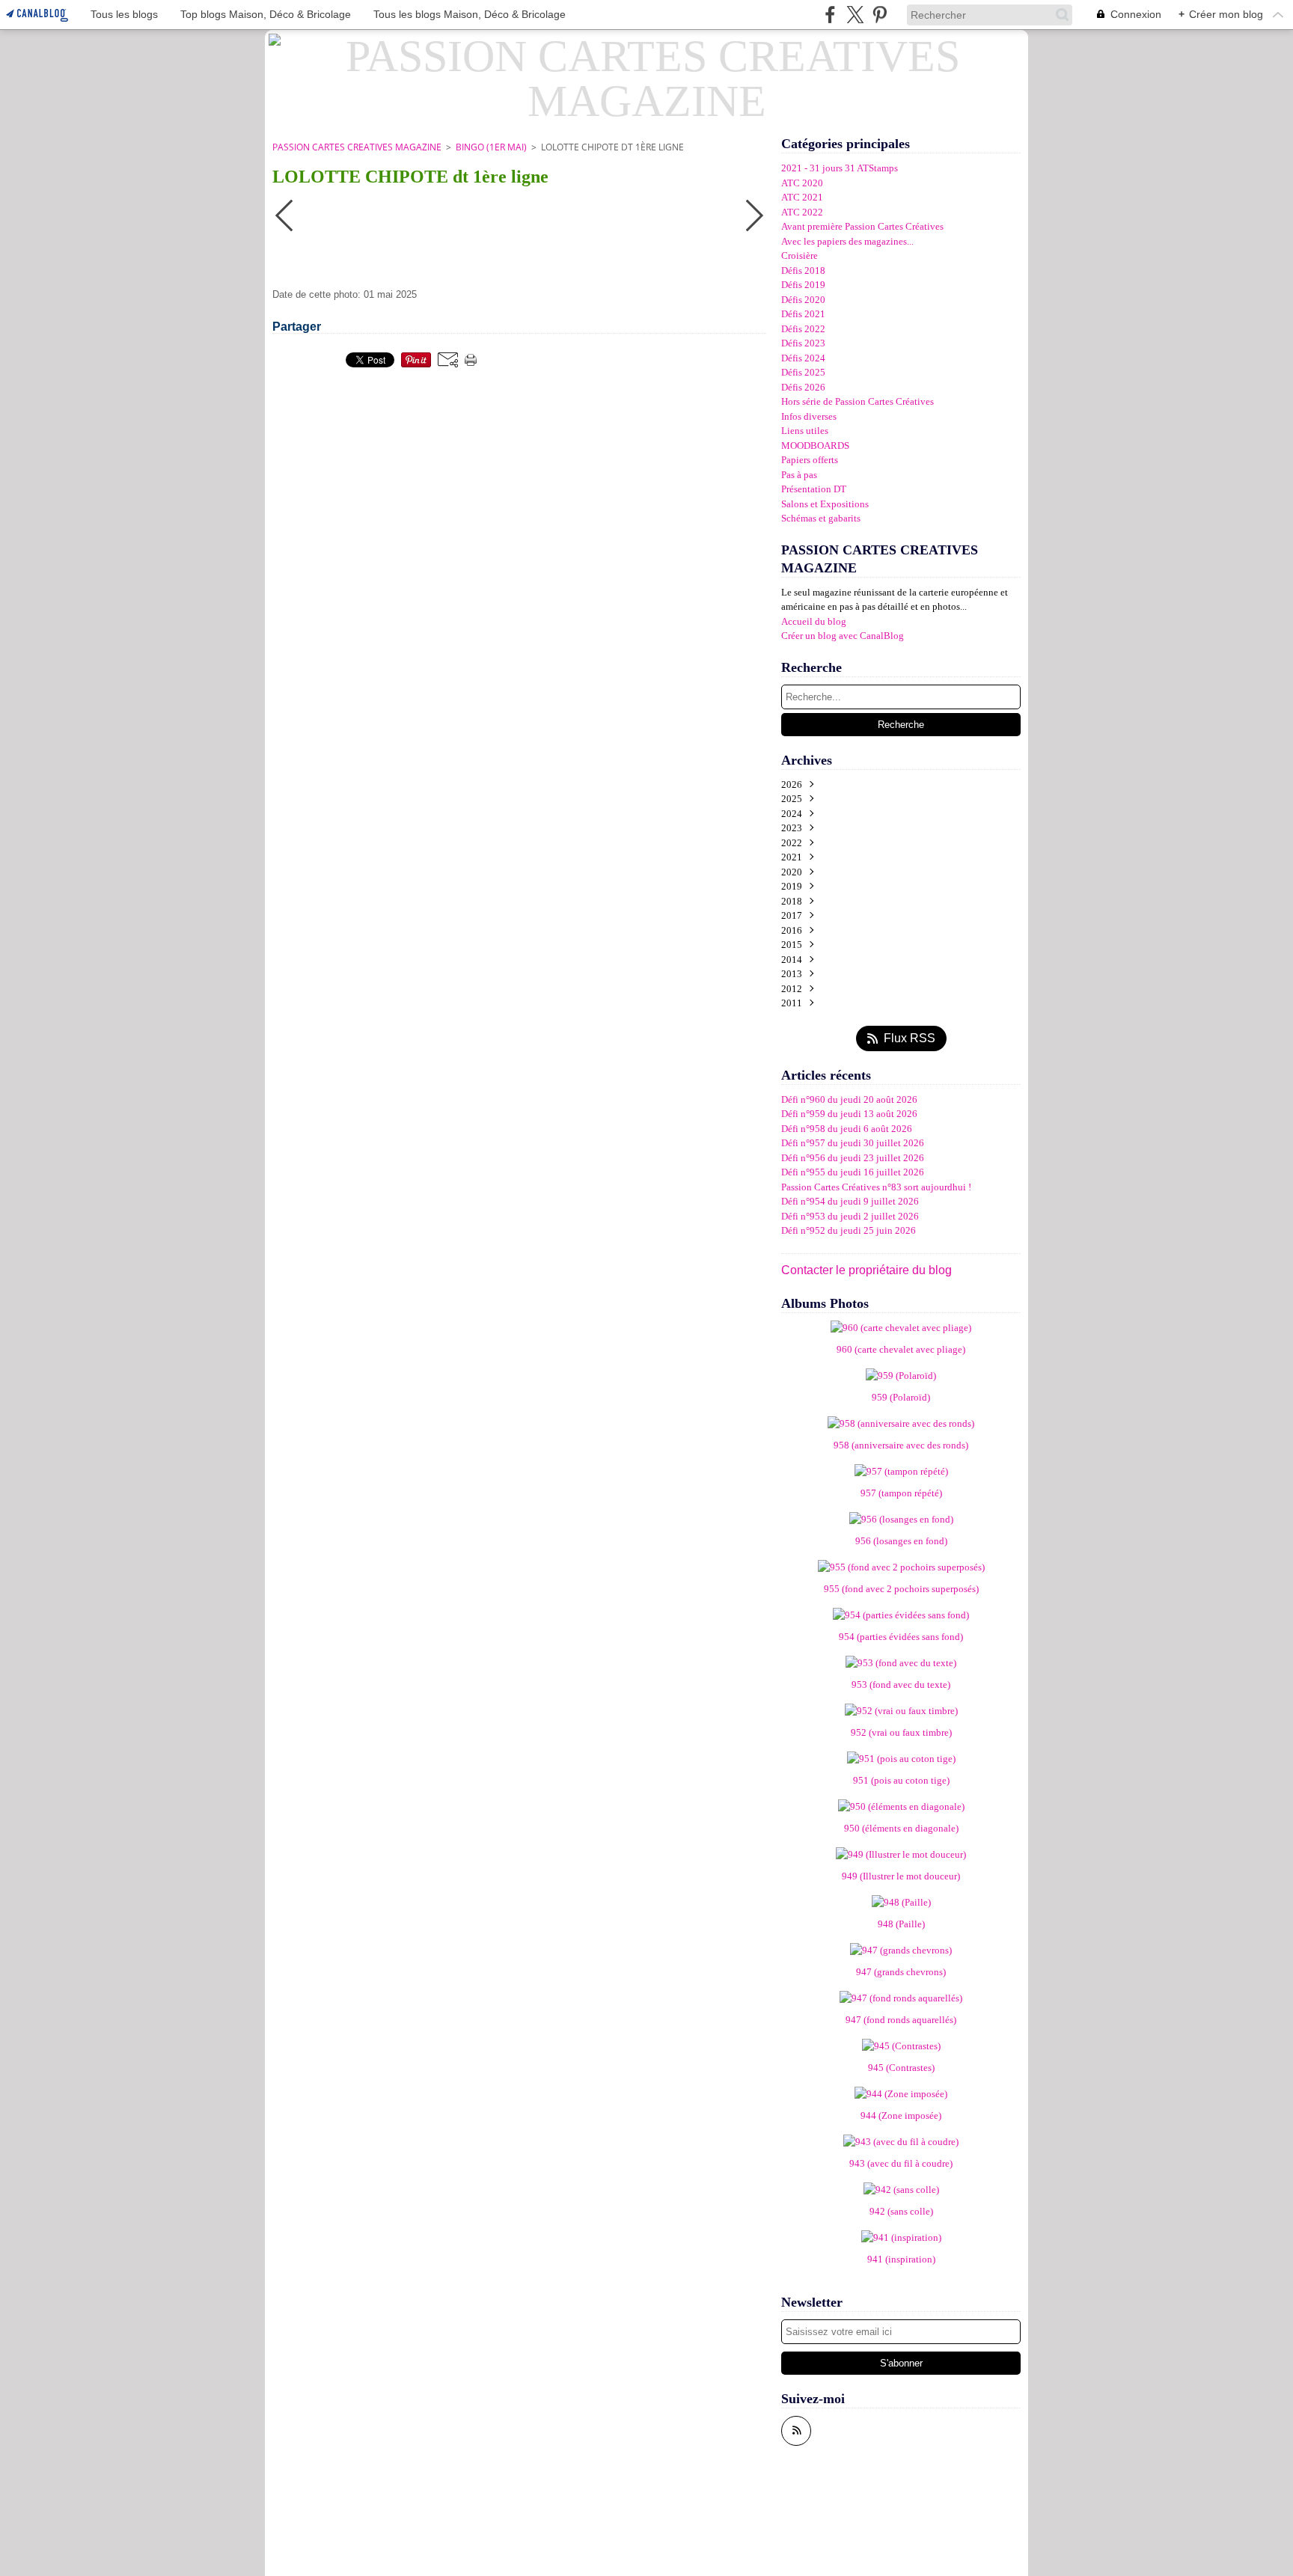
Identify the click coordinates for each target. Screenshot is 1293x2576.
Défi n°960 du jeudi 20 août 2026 (849, 1099)
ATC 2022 (802, 212)
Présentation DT (814, 489)
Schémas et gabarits (821, 518)
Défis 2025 (803, 372)
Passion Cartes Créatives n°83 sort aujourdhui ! (876, 1187)
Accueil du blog (814, 621)
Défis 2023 (803, 343)
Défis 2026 (803, 387)
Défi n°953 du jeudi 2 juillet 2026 (850, 1216)
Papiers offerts (810, 460)
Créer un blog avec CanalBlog (843, 636)
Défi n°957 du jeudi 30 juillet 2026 (853, 1143)
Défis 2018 (803, 270)
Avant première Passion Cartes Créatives (862, 226)
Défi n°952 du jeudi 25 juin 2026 (849, 1230)
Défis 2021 (803, 314)
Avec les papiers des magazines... (847, 241)
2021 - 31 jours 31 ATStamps (840, 168)
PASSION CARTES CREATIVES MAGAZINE (357, 147)
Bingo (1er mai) (491, 147)
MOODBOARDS (815, 446)
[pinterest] (880, 15)
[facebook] (830, 15)
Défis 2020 (803, 300)
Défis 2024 (803, 358)
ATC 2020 (802, 183)
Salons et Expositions (825, 504)
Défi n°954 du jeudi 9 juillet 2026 (850, 1201)
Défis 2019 (803, 285)
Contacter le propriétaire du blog (866, 1270)
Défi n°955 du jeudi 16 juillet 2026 (853, 1172)
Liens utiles (805, 431)
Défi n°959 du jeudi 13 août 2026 (849, 1114)
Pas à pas (799, 475)
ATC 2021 (802, 197)
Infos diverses (809, 416)
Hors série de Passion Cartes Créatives (858, 401)
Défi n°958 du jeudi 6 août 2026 (847, 1129)
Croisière (800, 256)
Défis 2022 (803, 329)
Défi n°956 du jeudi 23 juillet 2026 (853, 1158)
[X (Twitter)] (855, 15)
